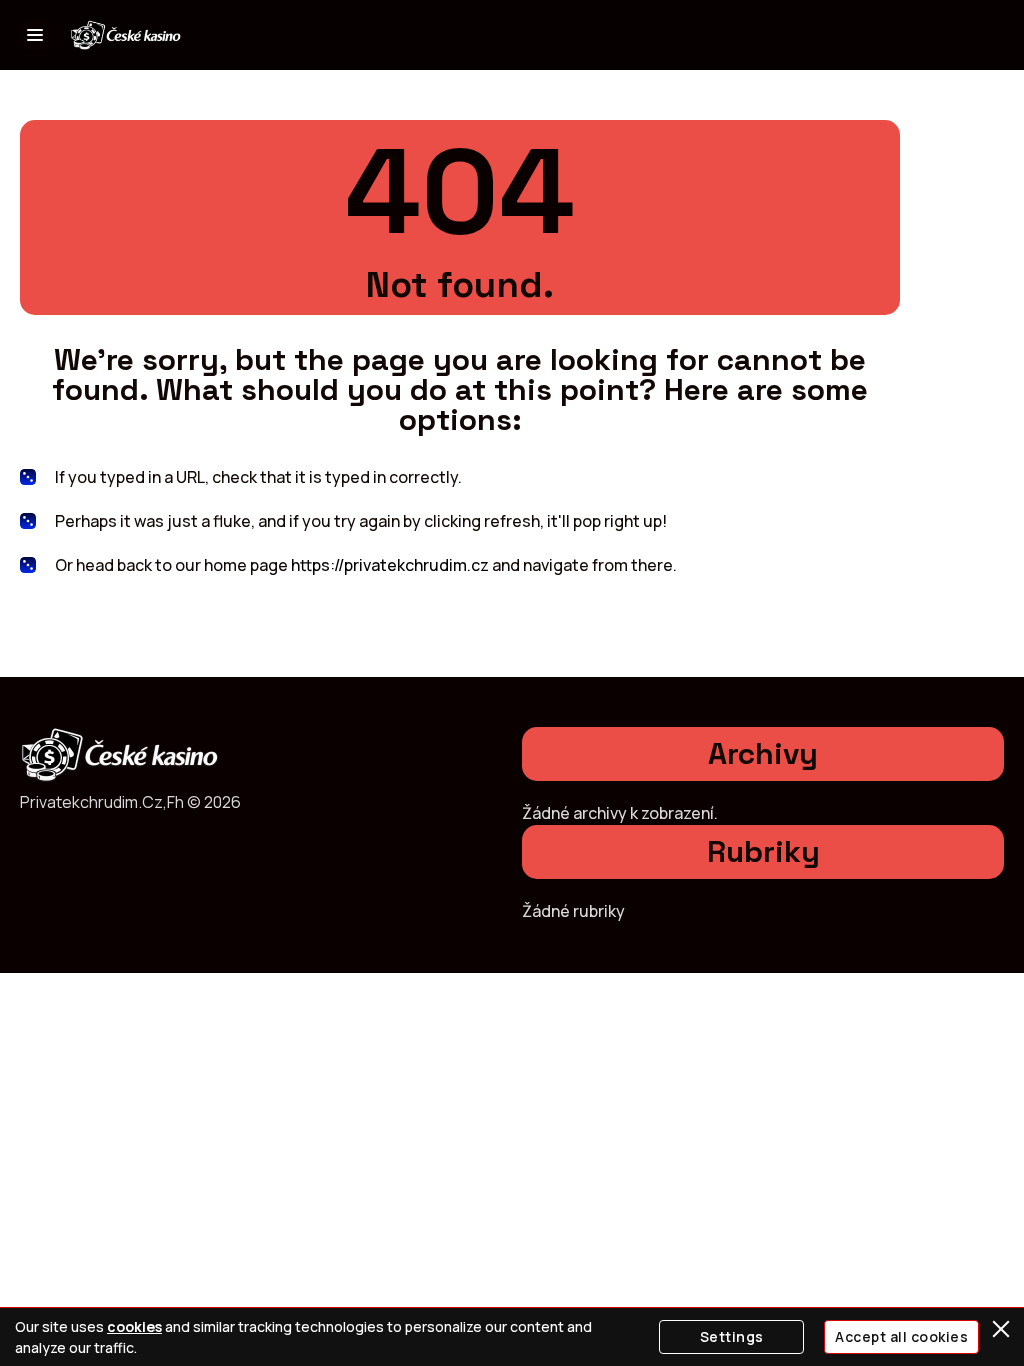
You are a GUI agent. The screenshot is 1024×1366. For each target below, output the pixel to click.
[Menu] (35, 35)
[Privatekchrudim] (126, 35)
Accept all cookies (901, 1336)
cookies (134, 1326)
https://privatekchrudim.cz (390, 565)
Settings (732, 1336)
